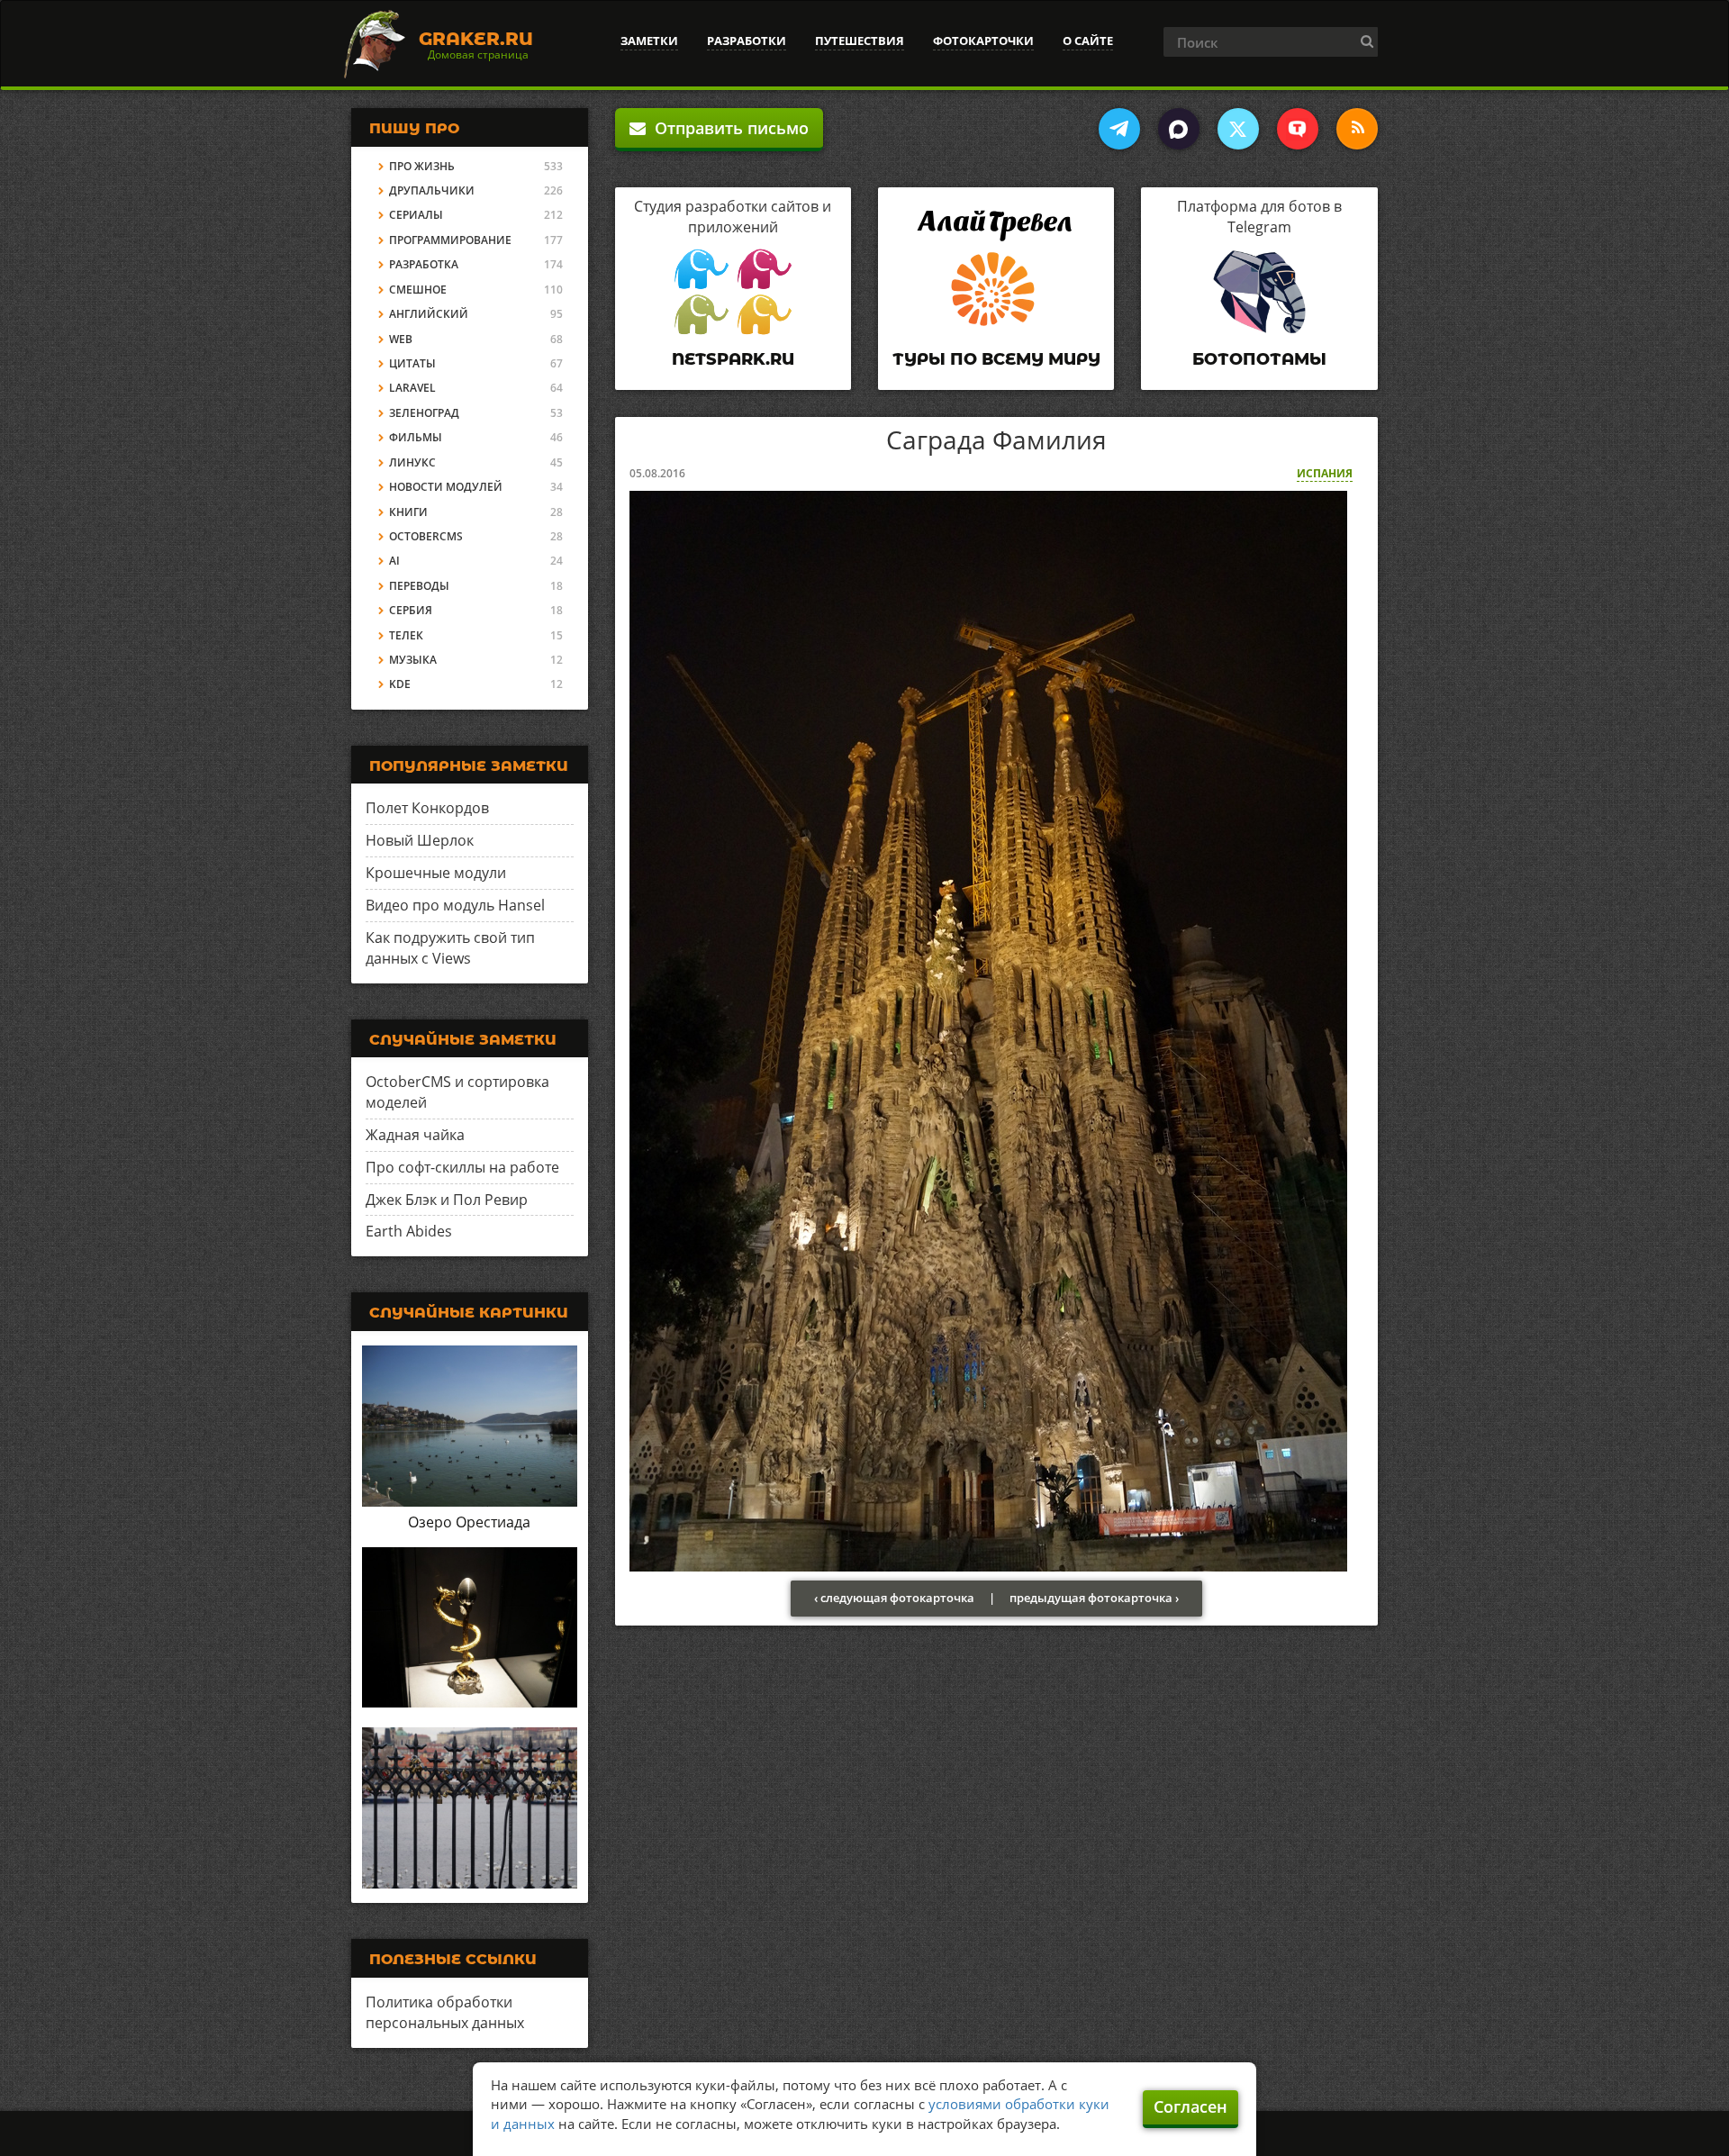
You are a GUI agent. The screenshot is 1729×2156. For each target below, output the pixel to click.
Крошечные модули (436, 873)
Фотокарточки (983, 41)
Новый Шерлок (420, 840)
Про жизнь (422, 166)
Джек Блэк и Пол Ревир (447, 1200)
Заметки (649, 41)
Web (401, 339)
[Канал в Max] (1179, 129)
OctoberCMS (426, 536)
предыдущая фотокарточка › (1094, 1598)
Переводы (419, 586)
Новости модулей (446, 487)
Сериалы (416, 215)
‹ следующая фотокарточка (894, 1598)
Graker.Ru (476, 39)
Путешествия (860, 41)
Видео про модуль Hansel (455, 905)
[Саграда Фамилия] (988, 1029)
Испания (1325, 473)
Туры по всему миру (996, 359)
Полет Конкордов (427, 808)
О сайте (1088, 41)
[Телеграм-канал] (1119, 129)
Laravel (412, 388)
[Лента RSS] (1357, 129)
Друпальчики (432, 190)
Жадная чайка (415, 1135)
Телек (406, 635)
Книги (408, 512)
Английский (429, 314)
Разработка (424, 264)
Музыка (413, 660)
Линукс (412, 462)
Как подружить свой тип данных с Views (450, 948)
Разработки (747, 41)
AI (394, 561)
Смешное (418, 290)
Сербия (411, 610)
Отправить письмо (727, 128)
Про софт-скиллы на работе (462, 1167)
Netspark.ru (733, 359)
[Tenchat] (1298, 129)
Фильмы (416, 437)
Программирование (450, 240)
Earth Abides (409, 1231)
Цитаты (412, 363)
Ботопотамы (1259, 359)
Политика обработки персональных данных (445, 2012)
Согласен (1190, 2106)
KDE (400, 684)
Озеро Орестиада (469, 1522)
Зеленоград (424, 413)
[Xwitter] (1238, 129)
